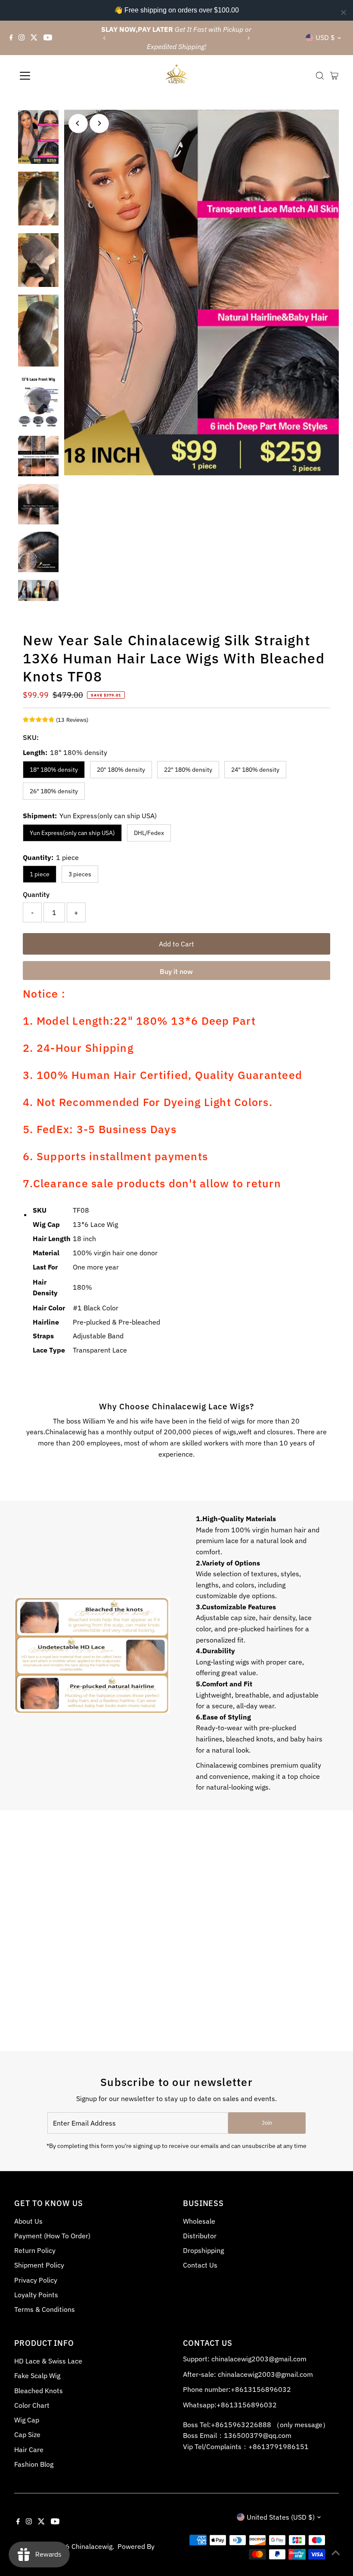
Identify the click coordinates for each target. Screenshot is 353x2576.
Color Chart (32, 2405)
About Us (28, 2221)
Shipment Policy (39, 2265)
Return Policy (35, 2250)
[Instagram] (22, 38)
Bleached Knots (39, 2391)
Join (267, 2123)
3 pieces (80, 874)
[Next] (248, 38)
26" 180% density (54, 791)
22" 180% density (188, 770)
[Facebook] (11, 38)
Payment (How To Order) (52, 2236)
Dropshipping (203, 2250)
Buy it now (176, 971)
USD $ (325, 37)
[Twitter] (34, 38)
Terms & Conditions (45, 2309)
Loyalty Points (36, 2295)
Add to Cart (176, 944)
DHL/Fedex (149, 833)
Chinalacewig (92, 2546)
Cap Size (27, 2434)
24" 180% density (255, 770)
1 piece (40, 874)
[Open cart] (334, 76)
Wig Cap (27, 2420)
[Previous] (105, 38)
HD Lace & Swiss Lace (48, 2361)
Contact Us (200, 2265)
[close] (344, 12)
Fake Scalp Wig (37, 2376)
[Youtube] (48, 38)
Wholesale (199, 2221)
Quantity (36, 894)
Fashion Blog (34, 2464)
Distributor (200, 2236)
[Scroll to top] (336, 2552)
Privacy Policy (36, 2280)
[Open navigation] (53, 76)
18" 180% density (54, 770)
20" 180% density (121, 770)
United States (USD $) (281, 2517)
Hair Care (29, 2450)
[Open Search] (320, 76)
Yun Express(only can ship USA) (72, 833)
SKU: (31, 737)
